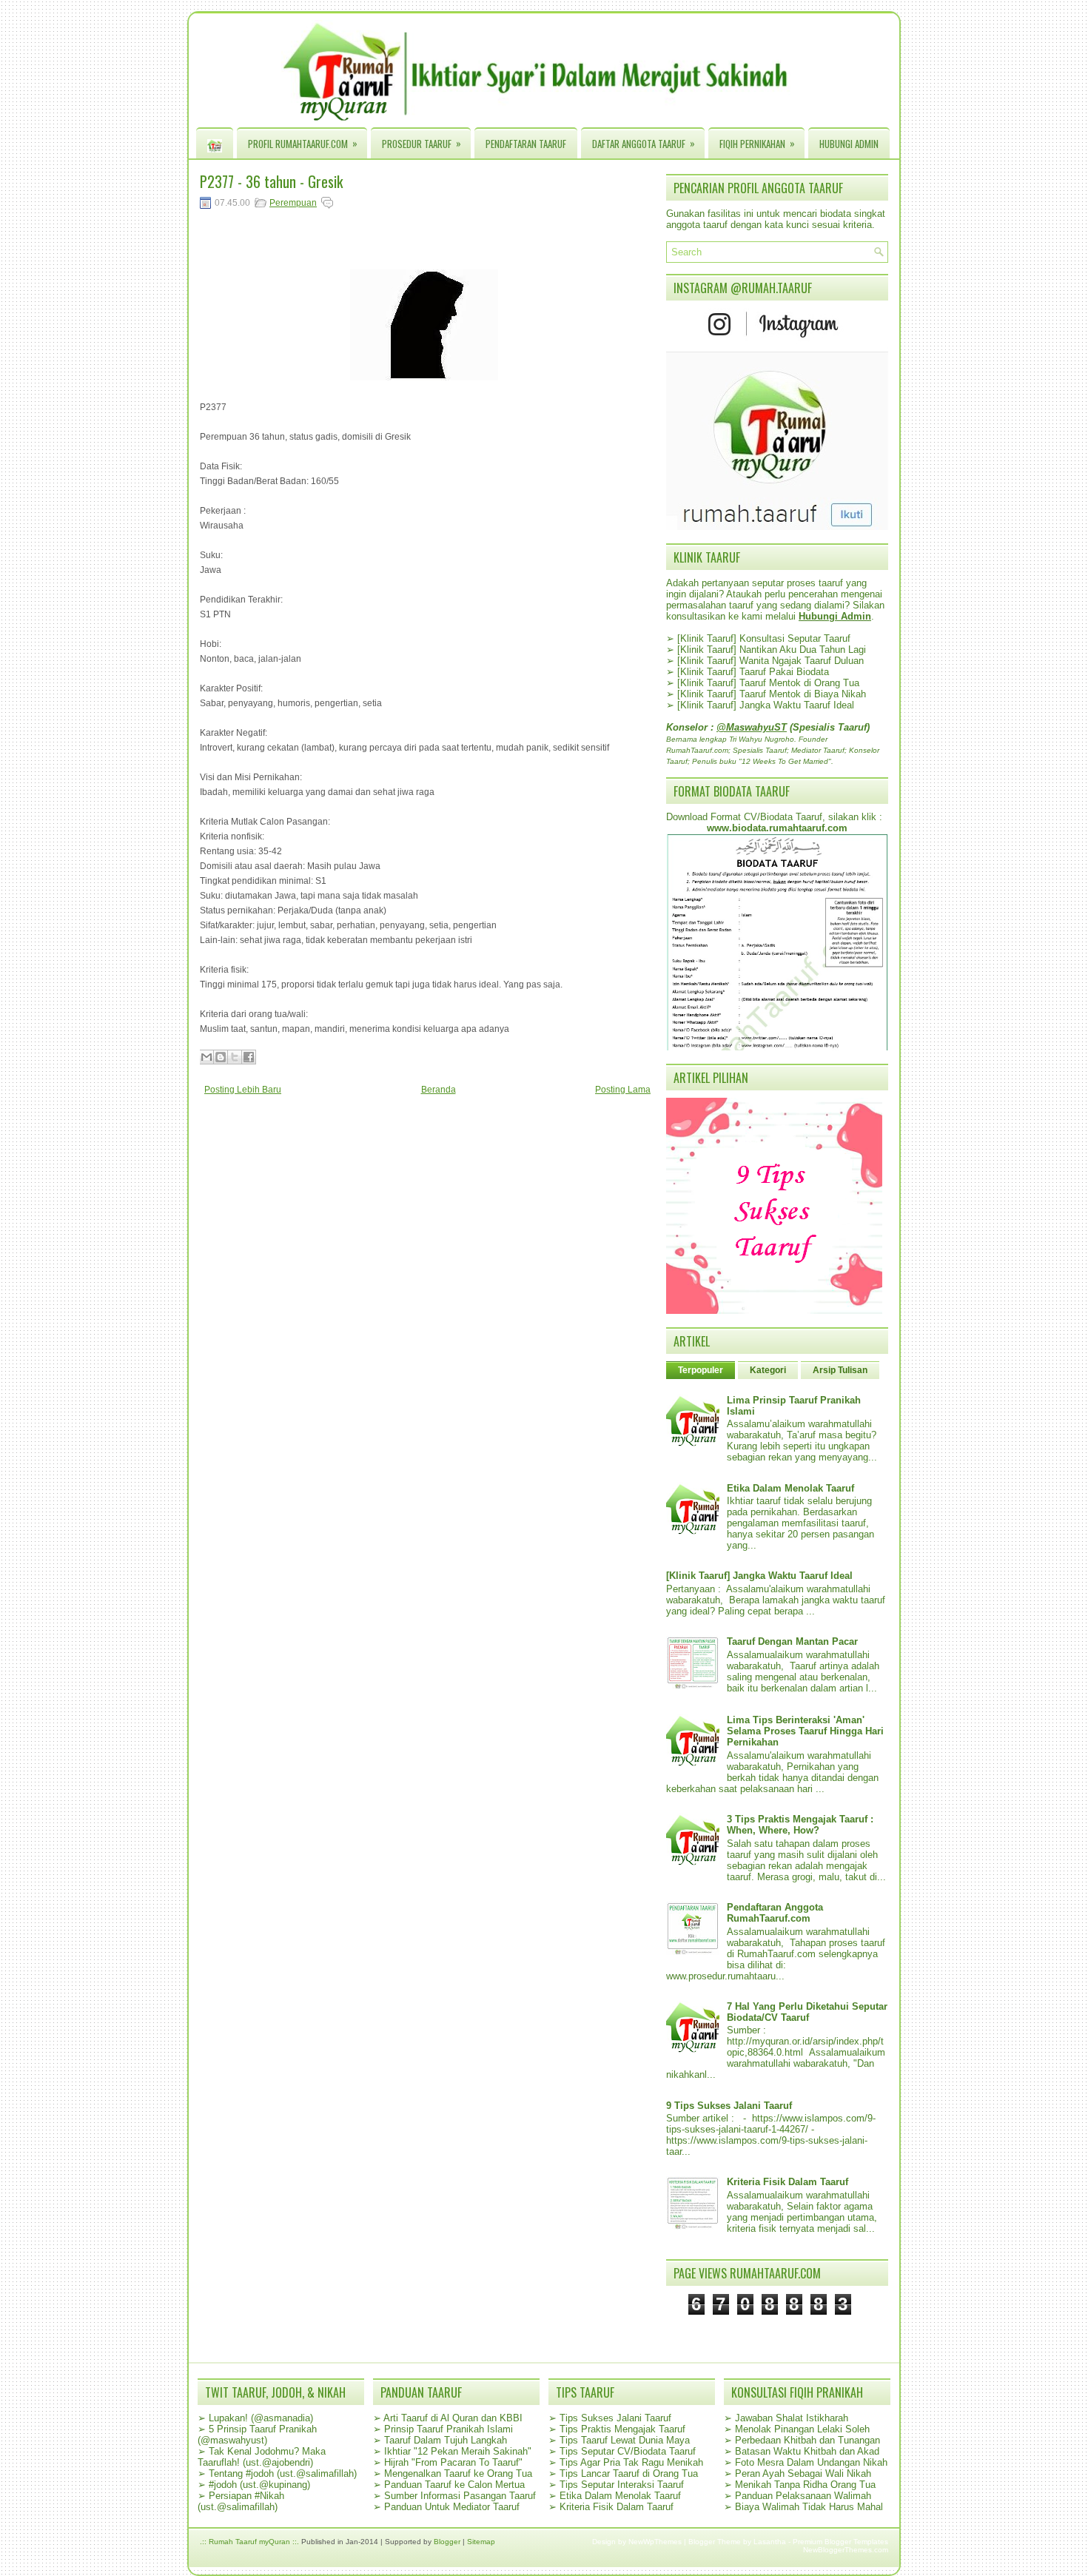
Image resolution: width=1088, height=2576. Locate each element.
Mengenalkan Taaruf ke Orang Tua (458, 2473)
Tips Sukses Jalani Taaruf (615, 2418)
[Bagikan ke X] (235, 1057)
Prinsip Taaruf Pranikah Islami (449, 2429)
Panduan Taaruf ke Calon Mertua (454, 2485)
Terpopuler (701, 1370)
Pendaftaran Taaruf (526, 144)
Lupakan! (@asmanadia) (261, 2418)
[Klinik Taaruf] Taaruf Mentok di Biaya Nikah (772, 694)
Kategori (768, 1370)
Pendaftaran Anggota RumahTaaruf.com (775, 1913)
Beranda (439, 1090)
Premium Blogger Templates (840, 2542)
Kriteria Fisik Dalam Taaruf (788, 2182)
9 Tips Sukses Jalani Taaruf (729, 2106)
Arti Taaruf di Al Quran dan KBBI (453, 2418)
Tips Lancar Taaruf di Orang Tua (629, 2473)
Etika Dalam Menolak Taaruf (790, 1488)
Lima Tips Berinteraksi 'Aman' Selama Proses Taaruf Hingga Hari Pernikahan (805, 1731)
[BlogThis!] (221, 1057)
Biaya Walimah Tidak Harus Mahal (809, 2507)
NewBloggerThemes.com (846, 2550)
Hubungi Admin (849, 144)
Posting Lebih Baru (243, 1090)
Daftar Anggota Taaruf (644, 143)
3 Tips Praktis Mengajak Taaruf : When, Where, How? (800, 1825)
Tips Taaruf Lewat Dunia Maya (625, 2440)
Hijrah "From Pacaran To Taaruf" (453, 2462)
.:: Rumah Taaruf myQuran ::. (249, 2542)
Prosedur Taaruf (422, 143)
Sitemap (481, 2542)
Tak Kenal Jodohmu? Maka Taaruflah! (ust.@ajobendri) (262, 2457)
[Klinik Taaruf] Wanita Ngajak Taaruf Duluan (770, 661)
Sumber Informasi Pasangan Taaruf (460, 2496)
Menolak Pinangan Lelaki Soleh (802, 2429)
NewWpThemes (655, 2542)
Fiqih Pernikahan (757, 143)
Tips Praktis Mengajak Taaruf (622, 2429)
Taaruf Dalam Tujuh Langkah (446, 2440)
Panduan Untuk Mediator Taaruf (452, 2507)
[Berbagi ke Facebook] (249, 1057)
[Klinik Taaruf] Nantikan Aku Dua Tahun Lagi (772, 650)
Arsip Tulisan (840, 1370)
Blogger (447, 2542)
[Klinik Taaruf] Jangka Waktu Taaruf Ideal (766, 705)
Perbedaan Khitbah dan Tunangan (807, 2440)
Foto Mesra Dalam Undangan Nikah (811, 2462)
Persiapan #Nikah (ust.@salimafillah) (241, 2501)
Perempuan (293, 203)
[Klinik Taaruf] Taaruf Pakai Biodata (753, 672)
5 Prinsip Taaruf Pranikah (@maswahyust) (257, 2435)
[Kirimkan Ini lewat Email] (206, 1057)
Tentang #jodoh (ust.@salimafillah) (283, 2473)
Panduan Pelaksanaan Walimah (803, 2496)
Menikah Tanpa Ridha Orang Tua (805, 2485)
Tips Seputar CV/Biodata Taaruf (628, 2451)
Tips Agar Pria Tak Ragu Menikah (631, 2462)
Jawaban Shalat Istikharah (792, 2418)
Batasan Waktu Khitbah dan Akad (807, 2451)
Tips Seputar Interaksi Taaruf (622, 2485)
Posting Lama (623, 1090)
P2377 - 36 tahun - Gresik (271, 181)
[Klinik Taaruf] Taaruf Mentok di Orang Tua (768, 683)
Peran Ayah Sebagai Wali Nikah (803, 2473)
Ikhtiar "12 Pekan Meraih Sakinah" (458, 2451)
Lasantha (770, 2542)
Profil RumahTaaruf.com (303, 143)
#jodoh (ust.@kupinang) (259, 2485)
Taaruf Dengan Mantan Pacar (792, 1641)
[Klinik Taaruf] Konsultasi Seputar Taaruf (764, 638)
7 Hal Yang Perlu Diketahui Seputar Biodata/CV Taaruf (807, 2012)
